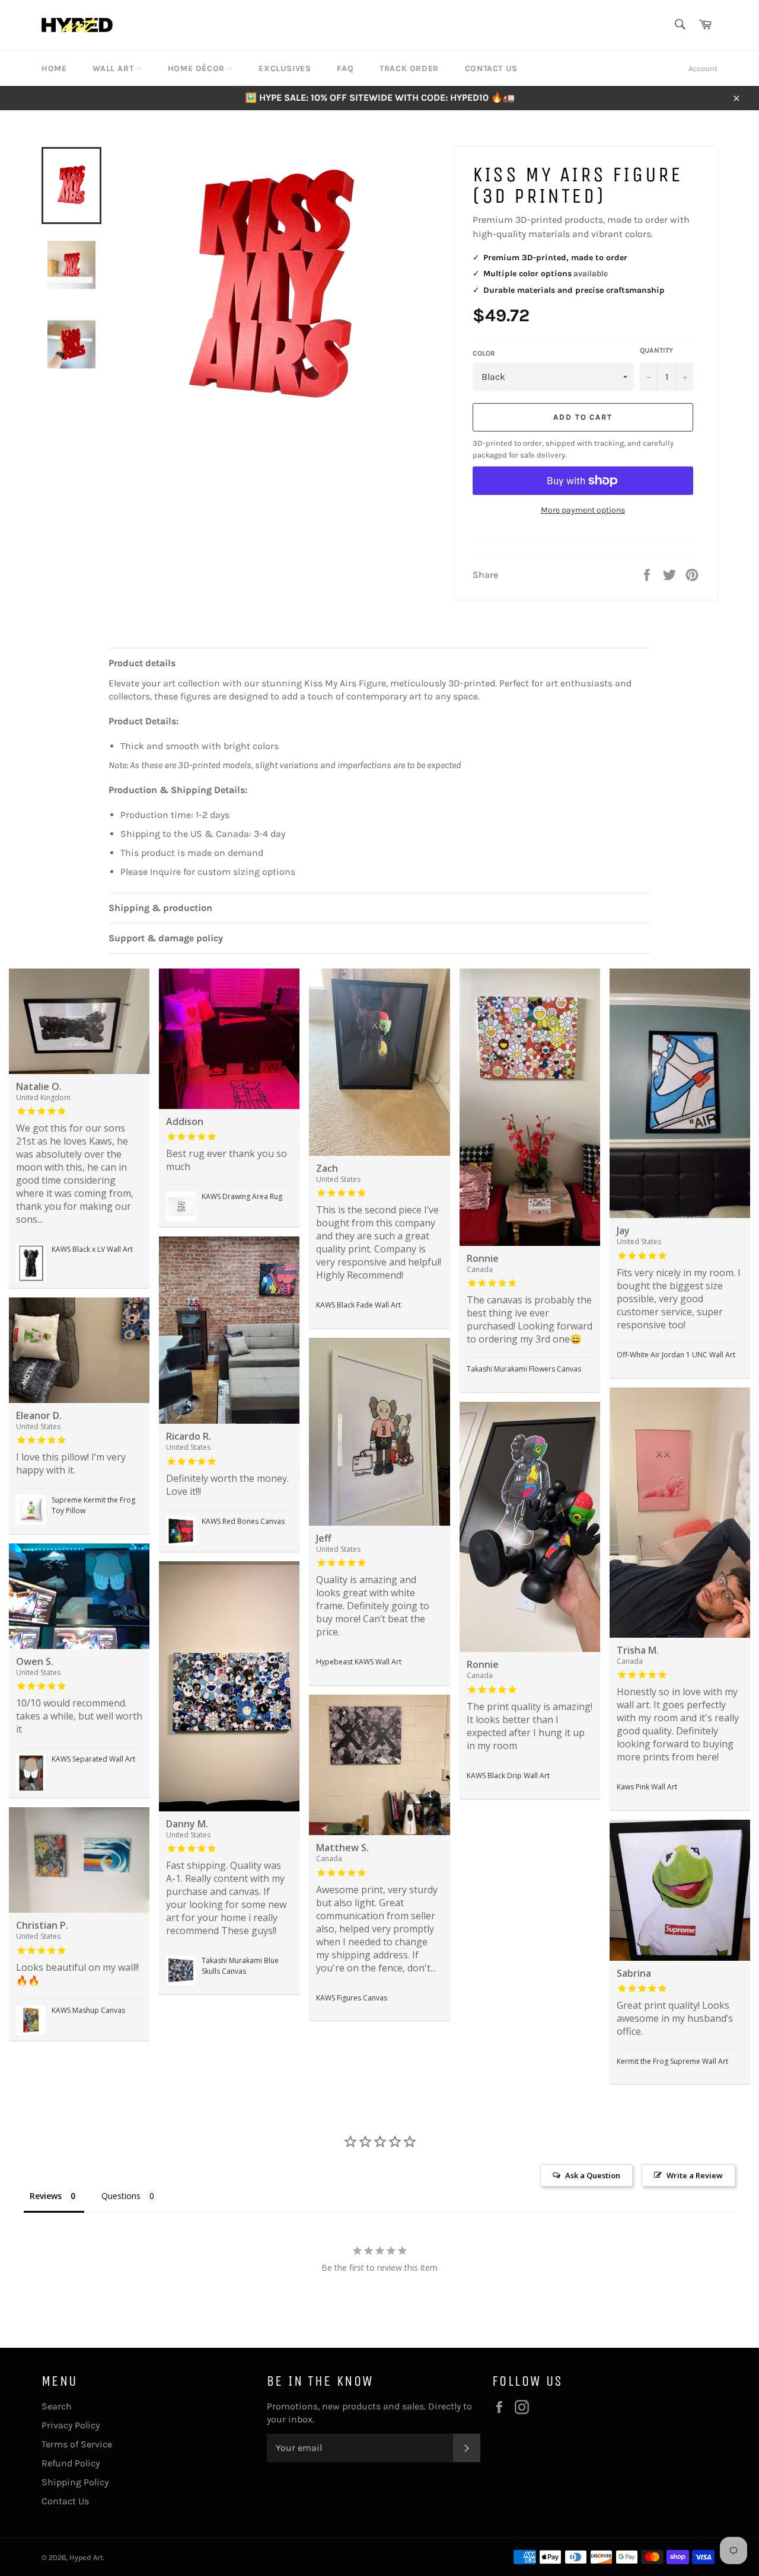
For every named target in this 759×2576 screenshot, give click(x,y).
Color (484, 353)
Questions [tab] (121, 2196)
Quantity (656, 350)
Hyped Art (86, 2557)
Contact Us (491, 68)
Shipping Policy (75, 2482)
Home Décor (198, 68)
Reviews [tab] (46, 2196)
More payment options (583, 510)
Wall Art (114, 68)
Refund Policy (71, 2463)
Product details (142, 663)
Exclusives (285, 68)
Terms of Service (77, 2444)
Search (57, 2406)
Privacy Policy (71, 2425)
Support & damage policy (166, 938)
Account (703, 68)
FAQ (345, 68)
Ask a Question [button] (593, 2175)
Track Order (409, 68)
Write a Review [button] (695, 2175)
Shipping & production (160, 908)
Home (54, 68)
